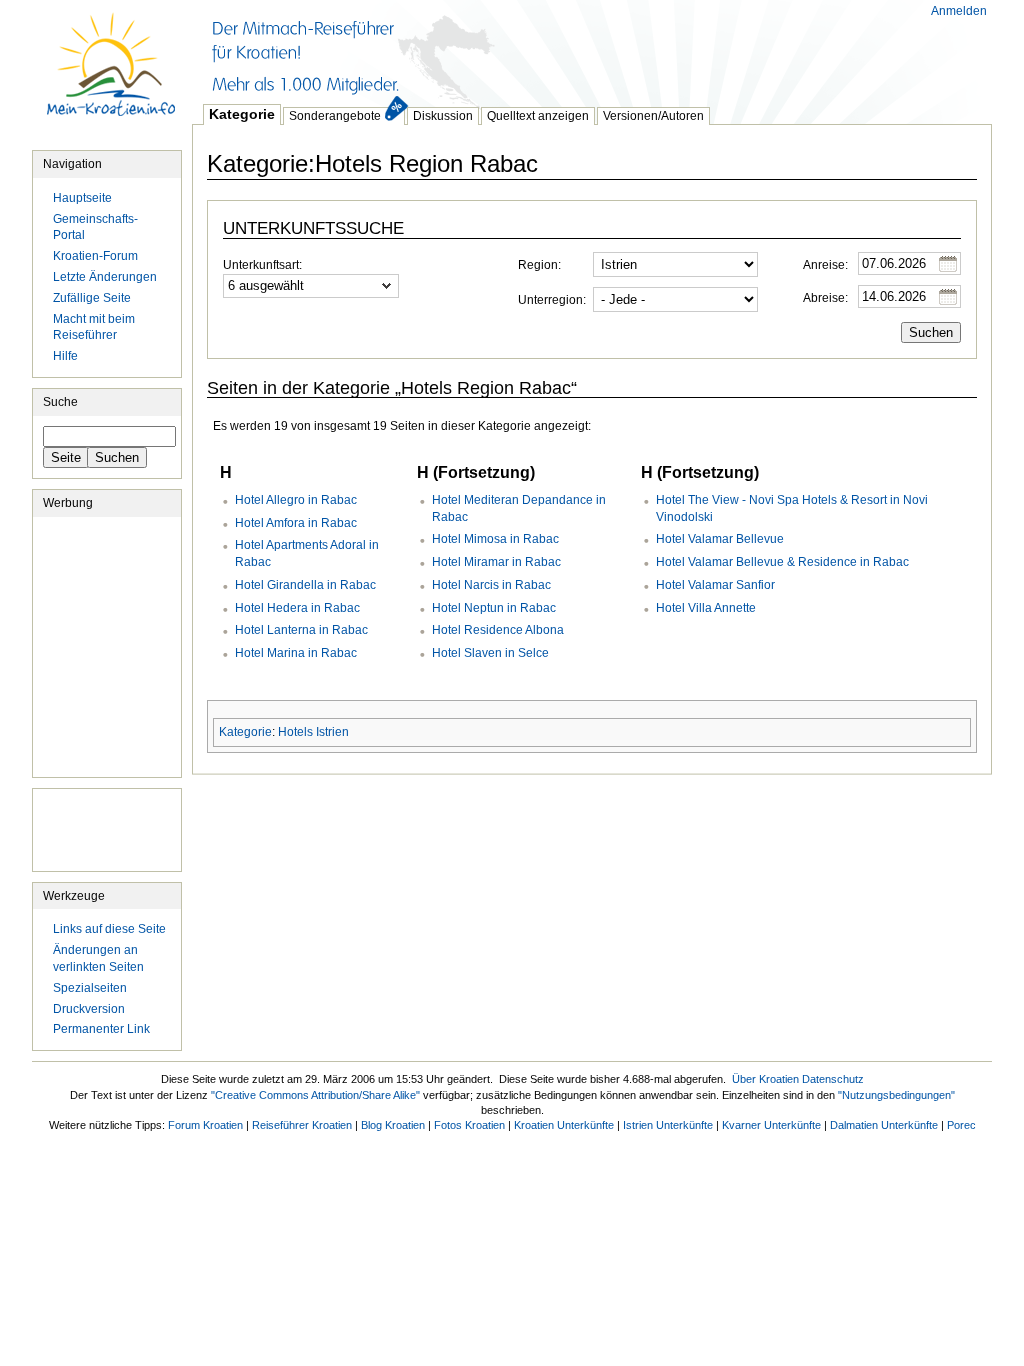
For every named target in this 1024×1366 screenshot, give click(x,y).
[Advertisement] (556, 50)
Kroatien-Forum (95, 256)
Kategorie (242, 114)
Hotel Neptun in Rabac (494, 608)
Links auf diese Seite (109, 929)
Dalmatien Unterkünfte (884, 1125)
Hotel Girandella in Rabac (305, 585)
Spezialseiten (90, 988)
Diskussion (443, 116)
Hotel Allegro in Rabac (296, 500)
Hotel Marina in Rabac (296, 653)
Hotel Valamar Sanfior (715, 585)
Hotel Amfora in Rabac (296, 523)
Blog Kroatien (393, 1125)
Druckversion (89, 1009)
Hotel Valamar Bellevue (720, 539)
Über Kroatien (765, 1079)
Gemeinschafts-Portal (95, 227)
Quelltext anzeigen (538, 116)
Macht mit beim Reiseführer (94, 327)
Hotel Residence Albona (498, 630)
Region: (539, 265)
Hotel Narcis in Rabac (491, 585)
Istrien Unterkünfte (668, 1125)
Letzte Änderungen (105, 277)
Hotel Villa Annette (706, 608)
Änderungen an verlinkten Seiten (98, 958)
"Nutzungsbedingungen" (896, 1095)
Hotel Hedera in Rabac (297, 608)
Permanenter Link (101, 1029)
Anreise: (825, 265)
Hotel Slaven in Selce (490, 653)
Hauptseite (112, 75)
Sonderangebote (335, 116)
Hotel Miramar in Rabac (496, 562)
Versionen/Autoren (653, 116)
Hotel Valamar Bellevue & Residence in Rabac (782, 562)
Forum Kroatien (205, 1125)
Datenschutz (833, 1079)
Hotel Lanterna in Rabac (301, 630)
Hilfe (65, 356)
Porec (961, 1125)
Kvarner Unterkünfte (771, 1125)
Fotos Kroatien (469, 1125)
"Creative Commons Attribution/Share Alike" (315, 1095)
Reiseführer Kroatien (302, 1125)
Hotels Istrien (313, 732)
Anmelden (959, 11)
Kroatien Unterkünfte (564, 1125)
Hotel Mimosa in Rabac (495, 539)
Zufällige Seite (92, 298)
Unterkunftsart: (262, 265)
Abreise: (825, 298)
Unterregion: (552, 300)
